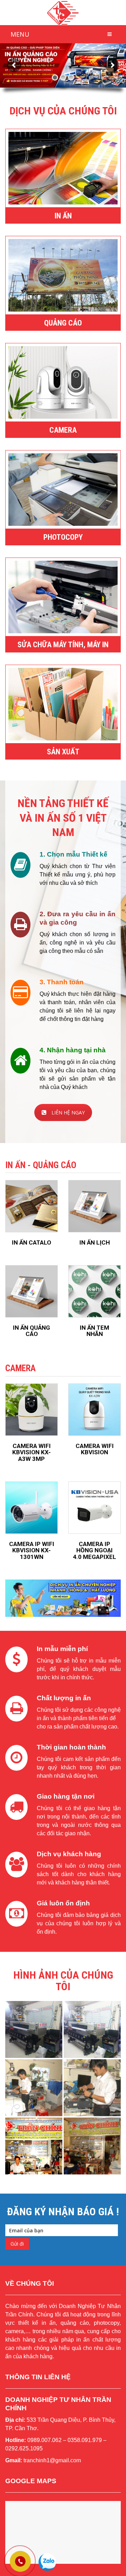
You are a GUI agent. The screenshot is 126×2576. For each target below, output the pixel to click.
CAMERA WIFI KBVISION (95, 1449)
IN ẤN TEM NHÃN (94, 1331)
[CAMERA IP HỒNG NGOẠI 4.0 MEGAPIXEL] (94, 1508)
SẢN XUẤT (63, 752)
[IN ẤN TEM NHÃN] (94, 1291)
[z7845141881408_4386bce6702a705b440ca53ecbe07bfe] (92, 2146)
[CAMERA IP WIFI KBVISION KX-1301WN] (31, 1508)
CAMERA (63, 430)
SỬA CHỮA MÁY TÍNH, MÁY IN (63, 645)
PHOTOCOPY (63, 537)
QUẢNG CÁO (63, 323)
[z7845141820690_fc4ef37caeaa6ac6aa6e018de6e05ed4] (34, 2088)
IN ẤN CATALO (31, 1242)
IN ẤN (63, 216)
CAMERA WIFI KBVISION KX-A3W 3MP (31, 1452)
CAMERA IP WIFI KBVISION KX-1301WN (32, 1550)
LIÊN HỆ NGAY (68, 1112)
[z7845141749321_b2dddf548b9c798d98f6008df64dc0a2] (34, 2029)
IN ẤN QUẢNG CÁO (31, 1331)
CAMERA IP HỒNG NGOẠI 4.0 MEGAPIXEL (94, 1550)
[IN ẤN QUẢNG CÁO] (31, 1291)
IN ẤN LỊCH (95, 1242)
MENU (20, 34)
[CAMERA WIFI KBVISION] (94, 1410)
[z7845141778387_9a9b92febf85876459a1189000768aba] (92, 2029)
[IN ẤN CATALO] (31, 1206)
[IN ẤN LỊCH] (94, 1206)
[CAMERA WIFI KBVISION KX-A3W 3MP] (31, 1410)
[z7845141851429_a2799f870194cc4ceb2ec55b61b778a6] (92, 2088)
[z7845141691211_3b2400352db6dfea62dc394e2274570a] (34, 2146)
